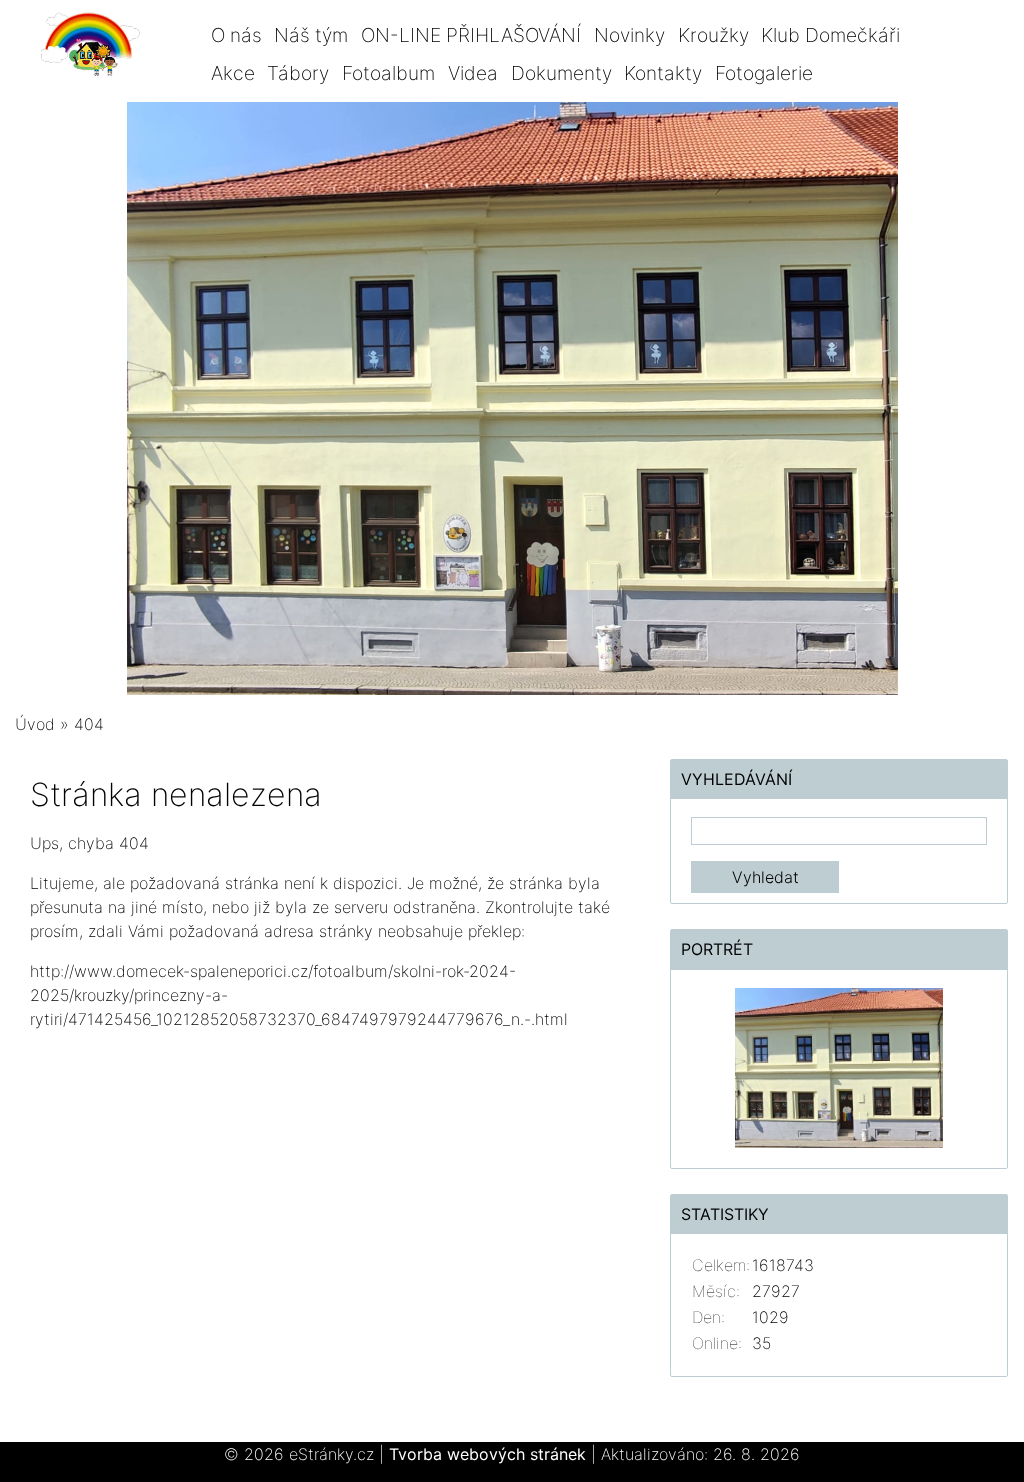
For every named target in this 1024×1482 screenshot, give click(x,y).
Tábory (298, 73)
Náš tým (311, 35)
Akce (233, 73)
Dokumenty (561, 73)
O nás (236, 35)
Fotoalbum (388, 73)
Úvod (35, 724)
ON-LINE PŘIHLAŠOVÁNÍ (471, 35)
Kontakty (663, 73)
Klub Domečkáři (830, 35)
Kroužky (713, 35)
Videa (473, 73)
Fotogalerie (764, 73)
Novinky (629, 35)
